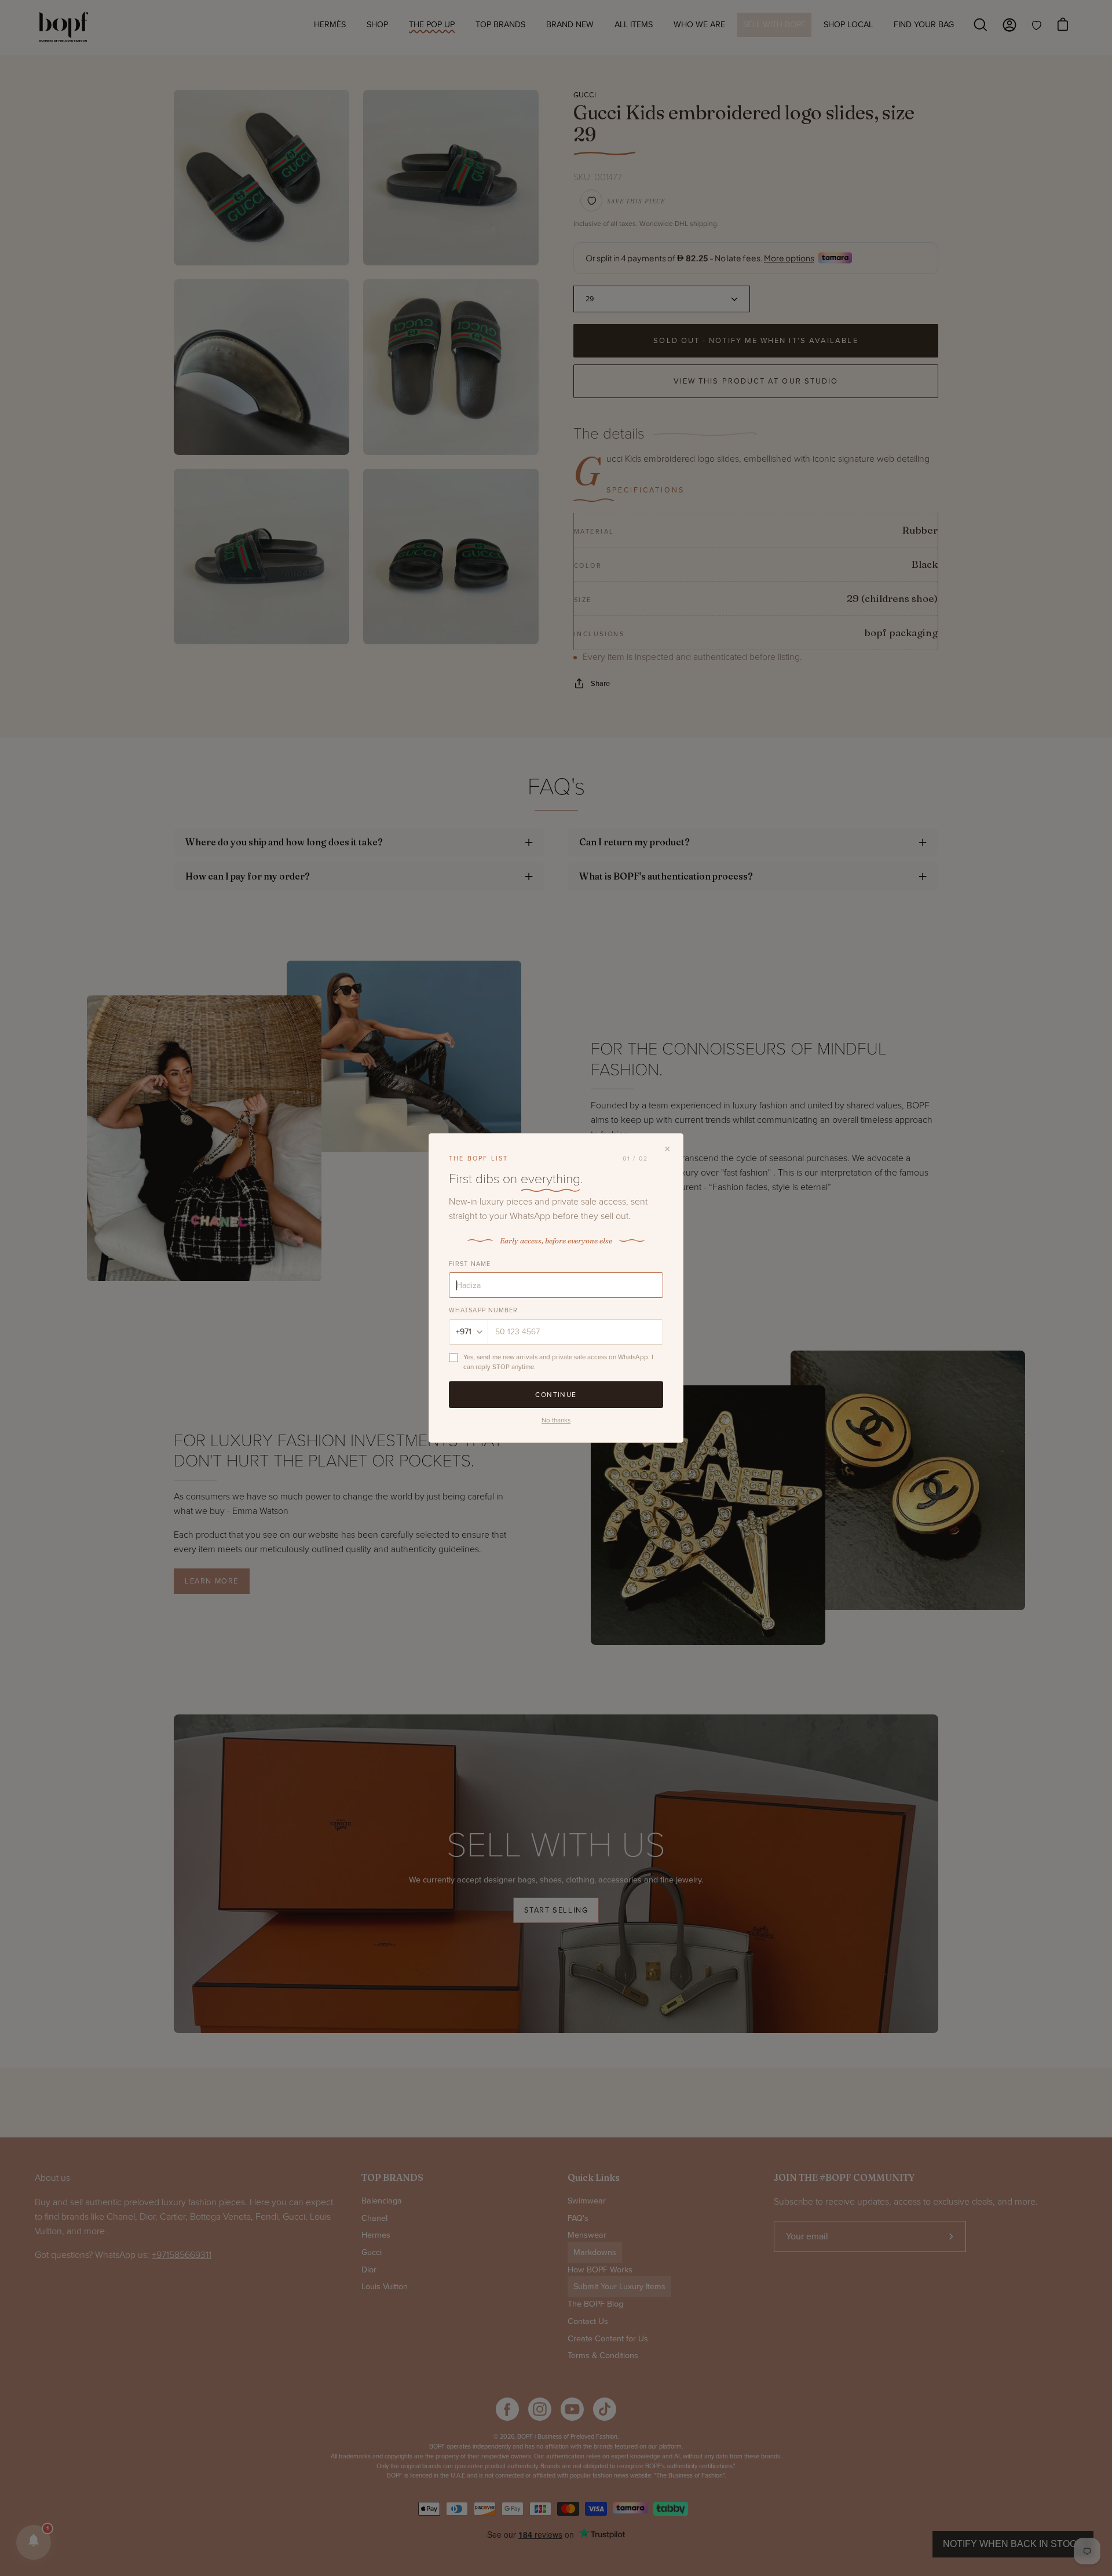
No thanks (556, 1420)
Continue (556, 1395)
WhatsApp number (484, 1310)
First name (470, 1264)
